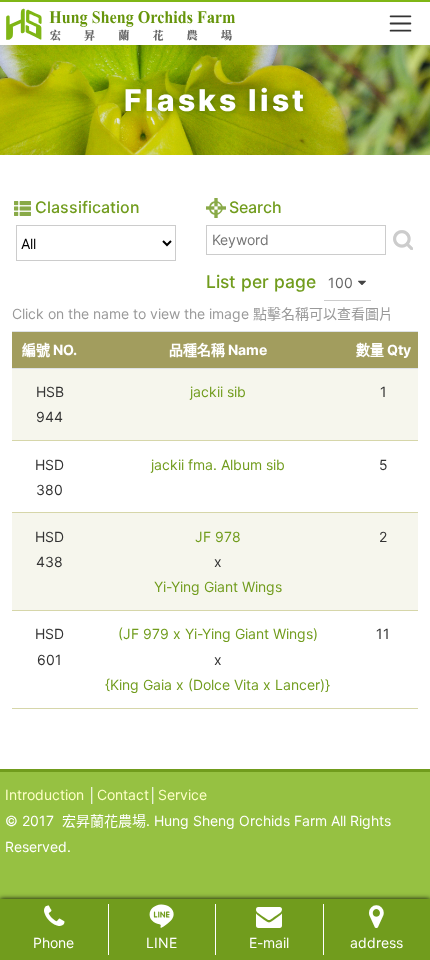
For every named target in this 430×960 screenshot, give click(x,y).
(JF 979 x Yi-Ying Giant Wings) (218, 633)
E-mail (269, 942)
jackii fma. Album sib (218, 464)
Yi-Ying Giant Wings (218, 586)
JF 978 (218, 536)
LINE (161, 942)
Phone (53, 942)
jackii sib (218, 391)
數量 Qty (383, 349)
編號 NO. (49, 349)
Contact (123, 794)
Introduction (44, 794)
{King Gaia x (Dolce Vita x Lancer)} (217, 684)
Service (182, 794)
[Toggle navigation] (400, 23)
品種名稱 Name (218, 349)
